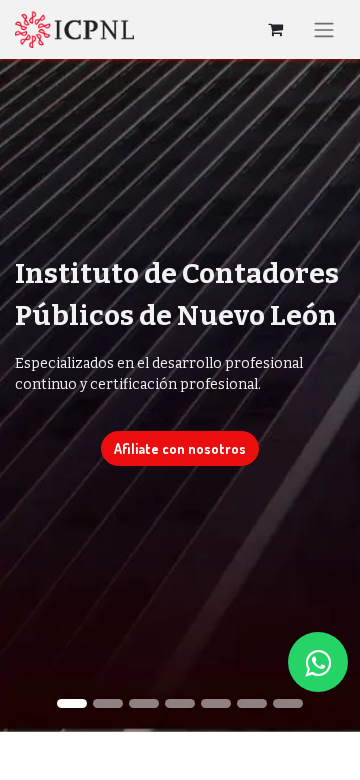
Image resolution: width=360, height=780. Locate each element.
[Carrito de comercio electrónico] (275, 29)
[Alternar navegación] (324, 29)
